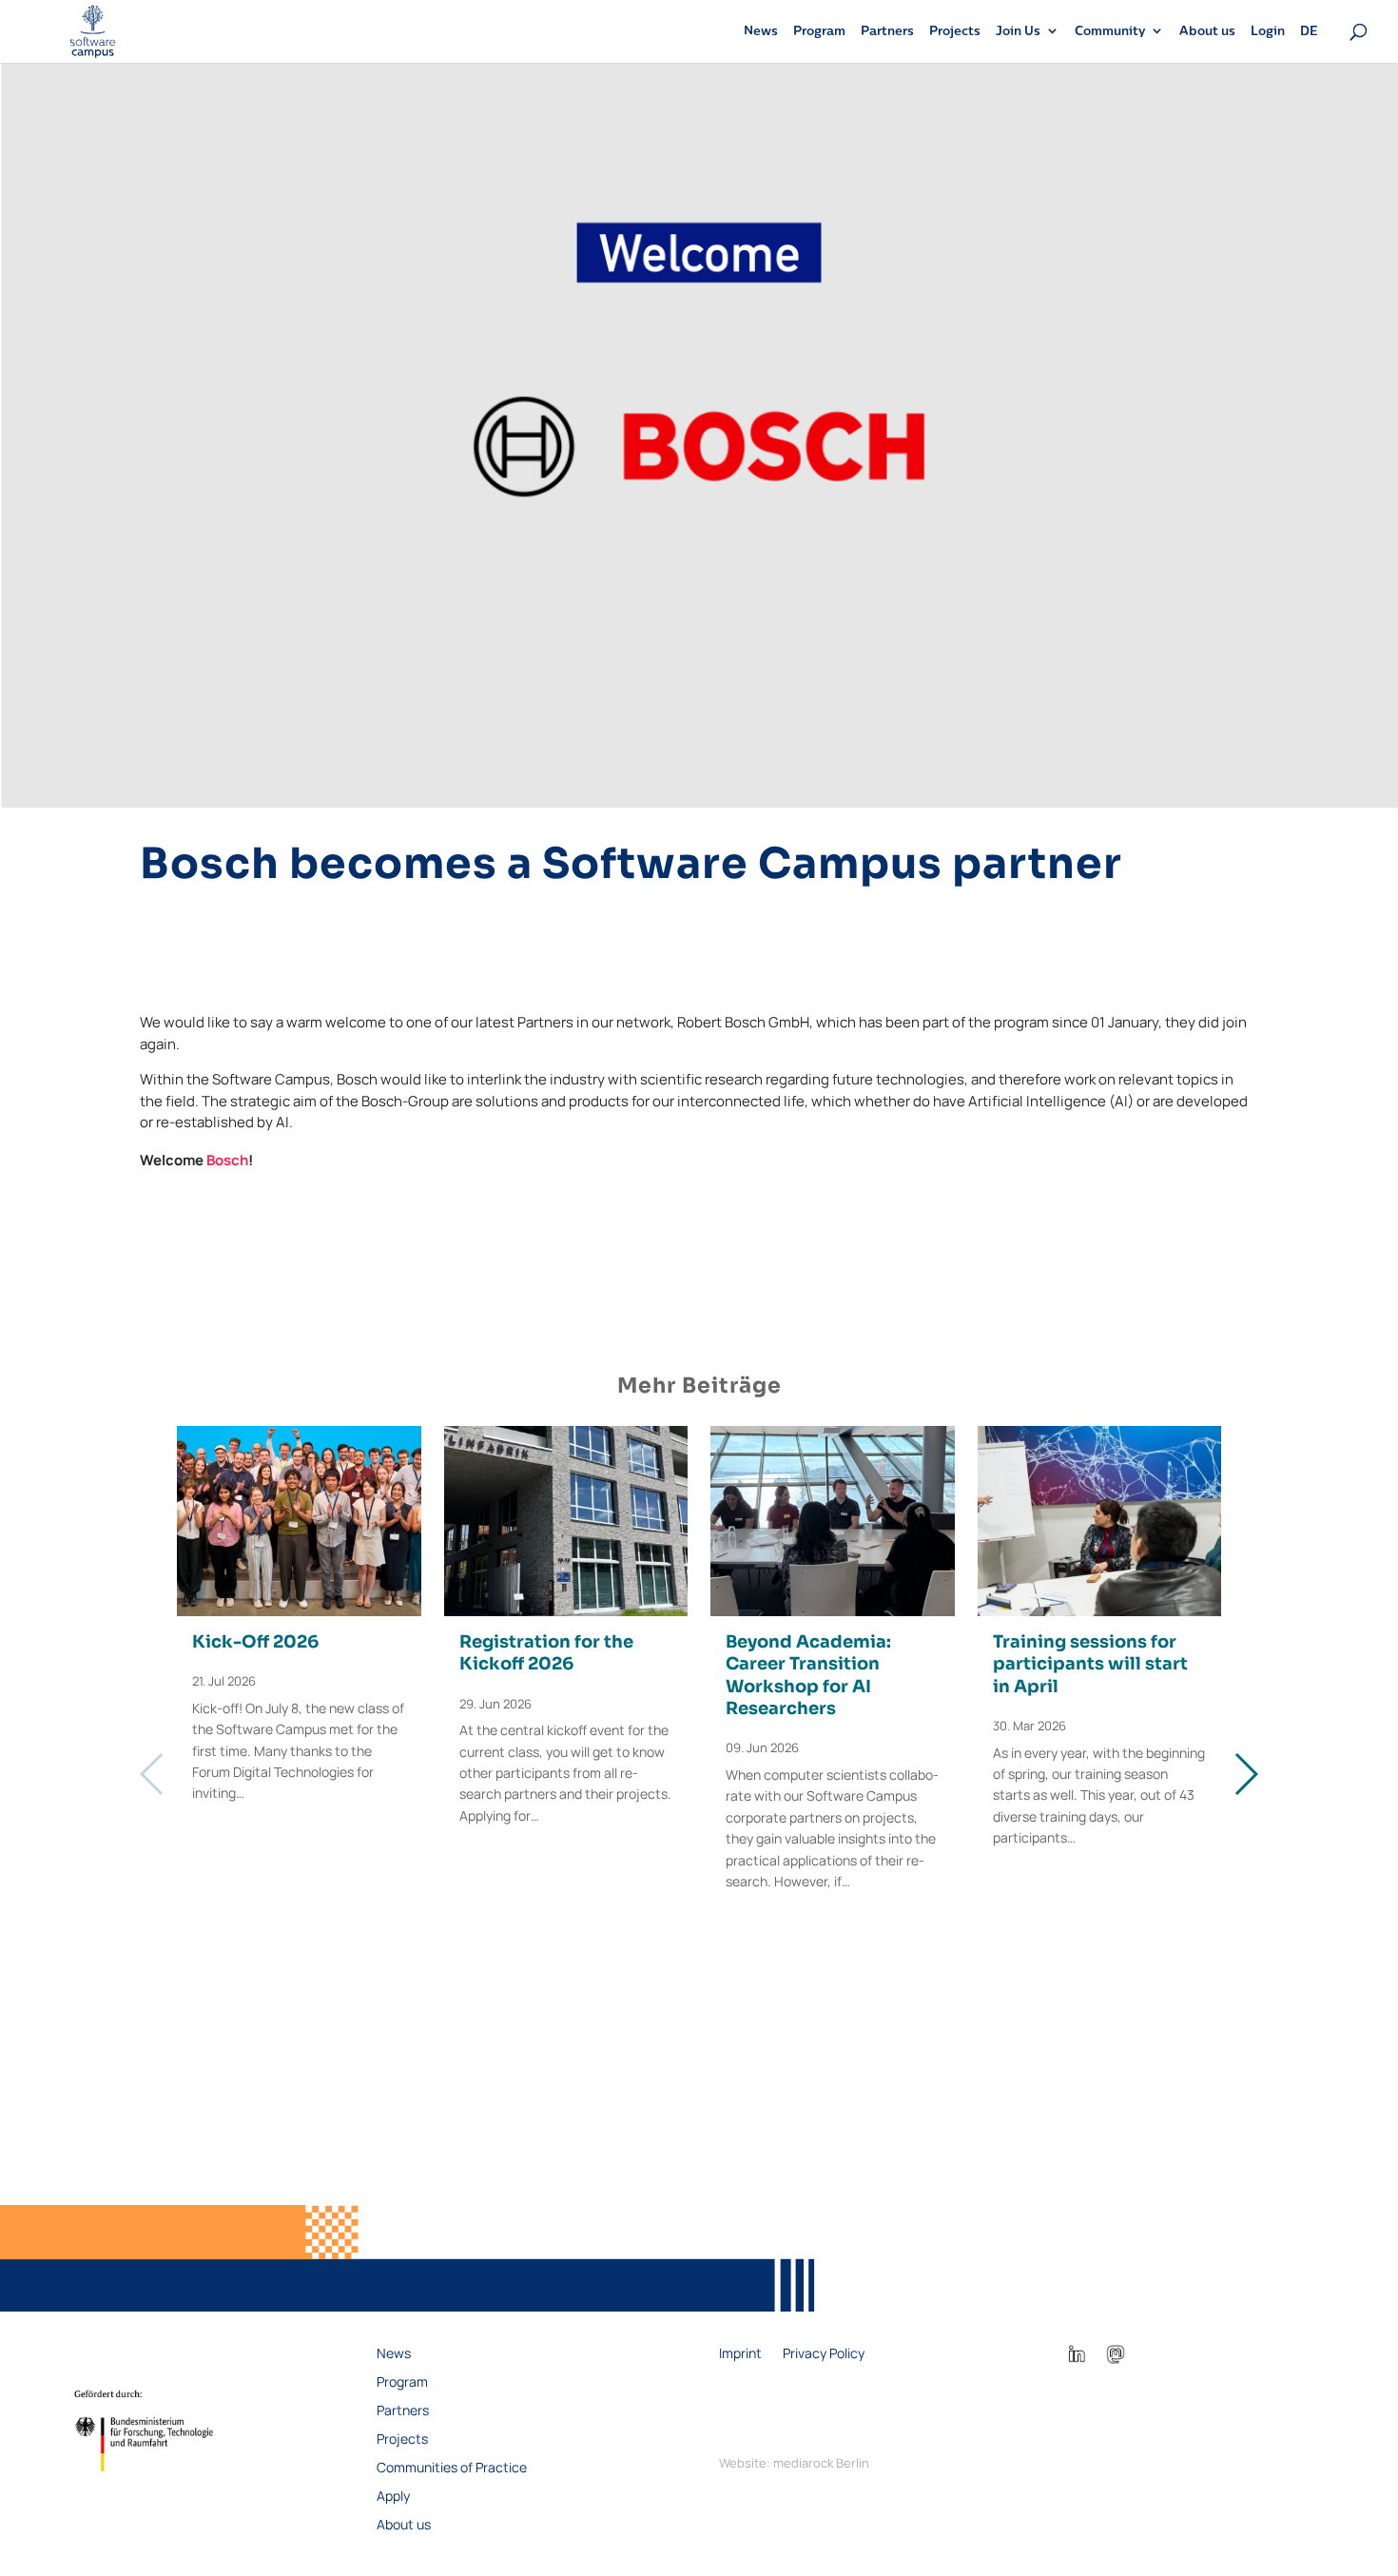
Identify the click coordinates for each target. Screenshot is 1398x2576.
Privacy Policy (824, 2354)
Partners (887, 31)
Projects (955, 31)
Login (1268, 31)
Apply (393, 2497)
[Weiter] (1245, 1774)
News (761, 31)
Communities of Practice (452, 2469)
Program (819, 31)
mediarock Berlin (821, 2463)
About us (1207, 31)
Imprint (740, 2354)
